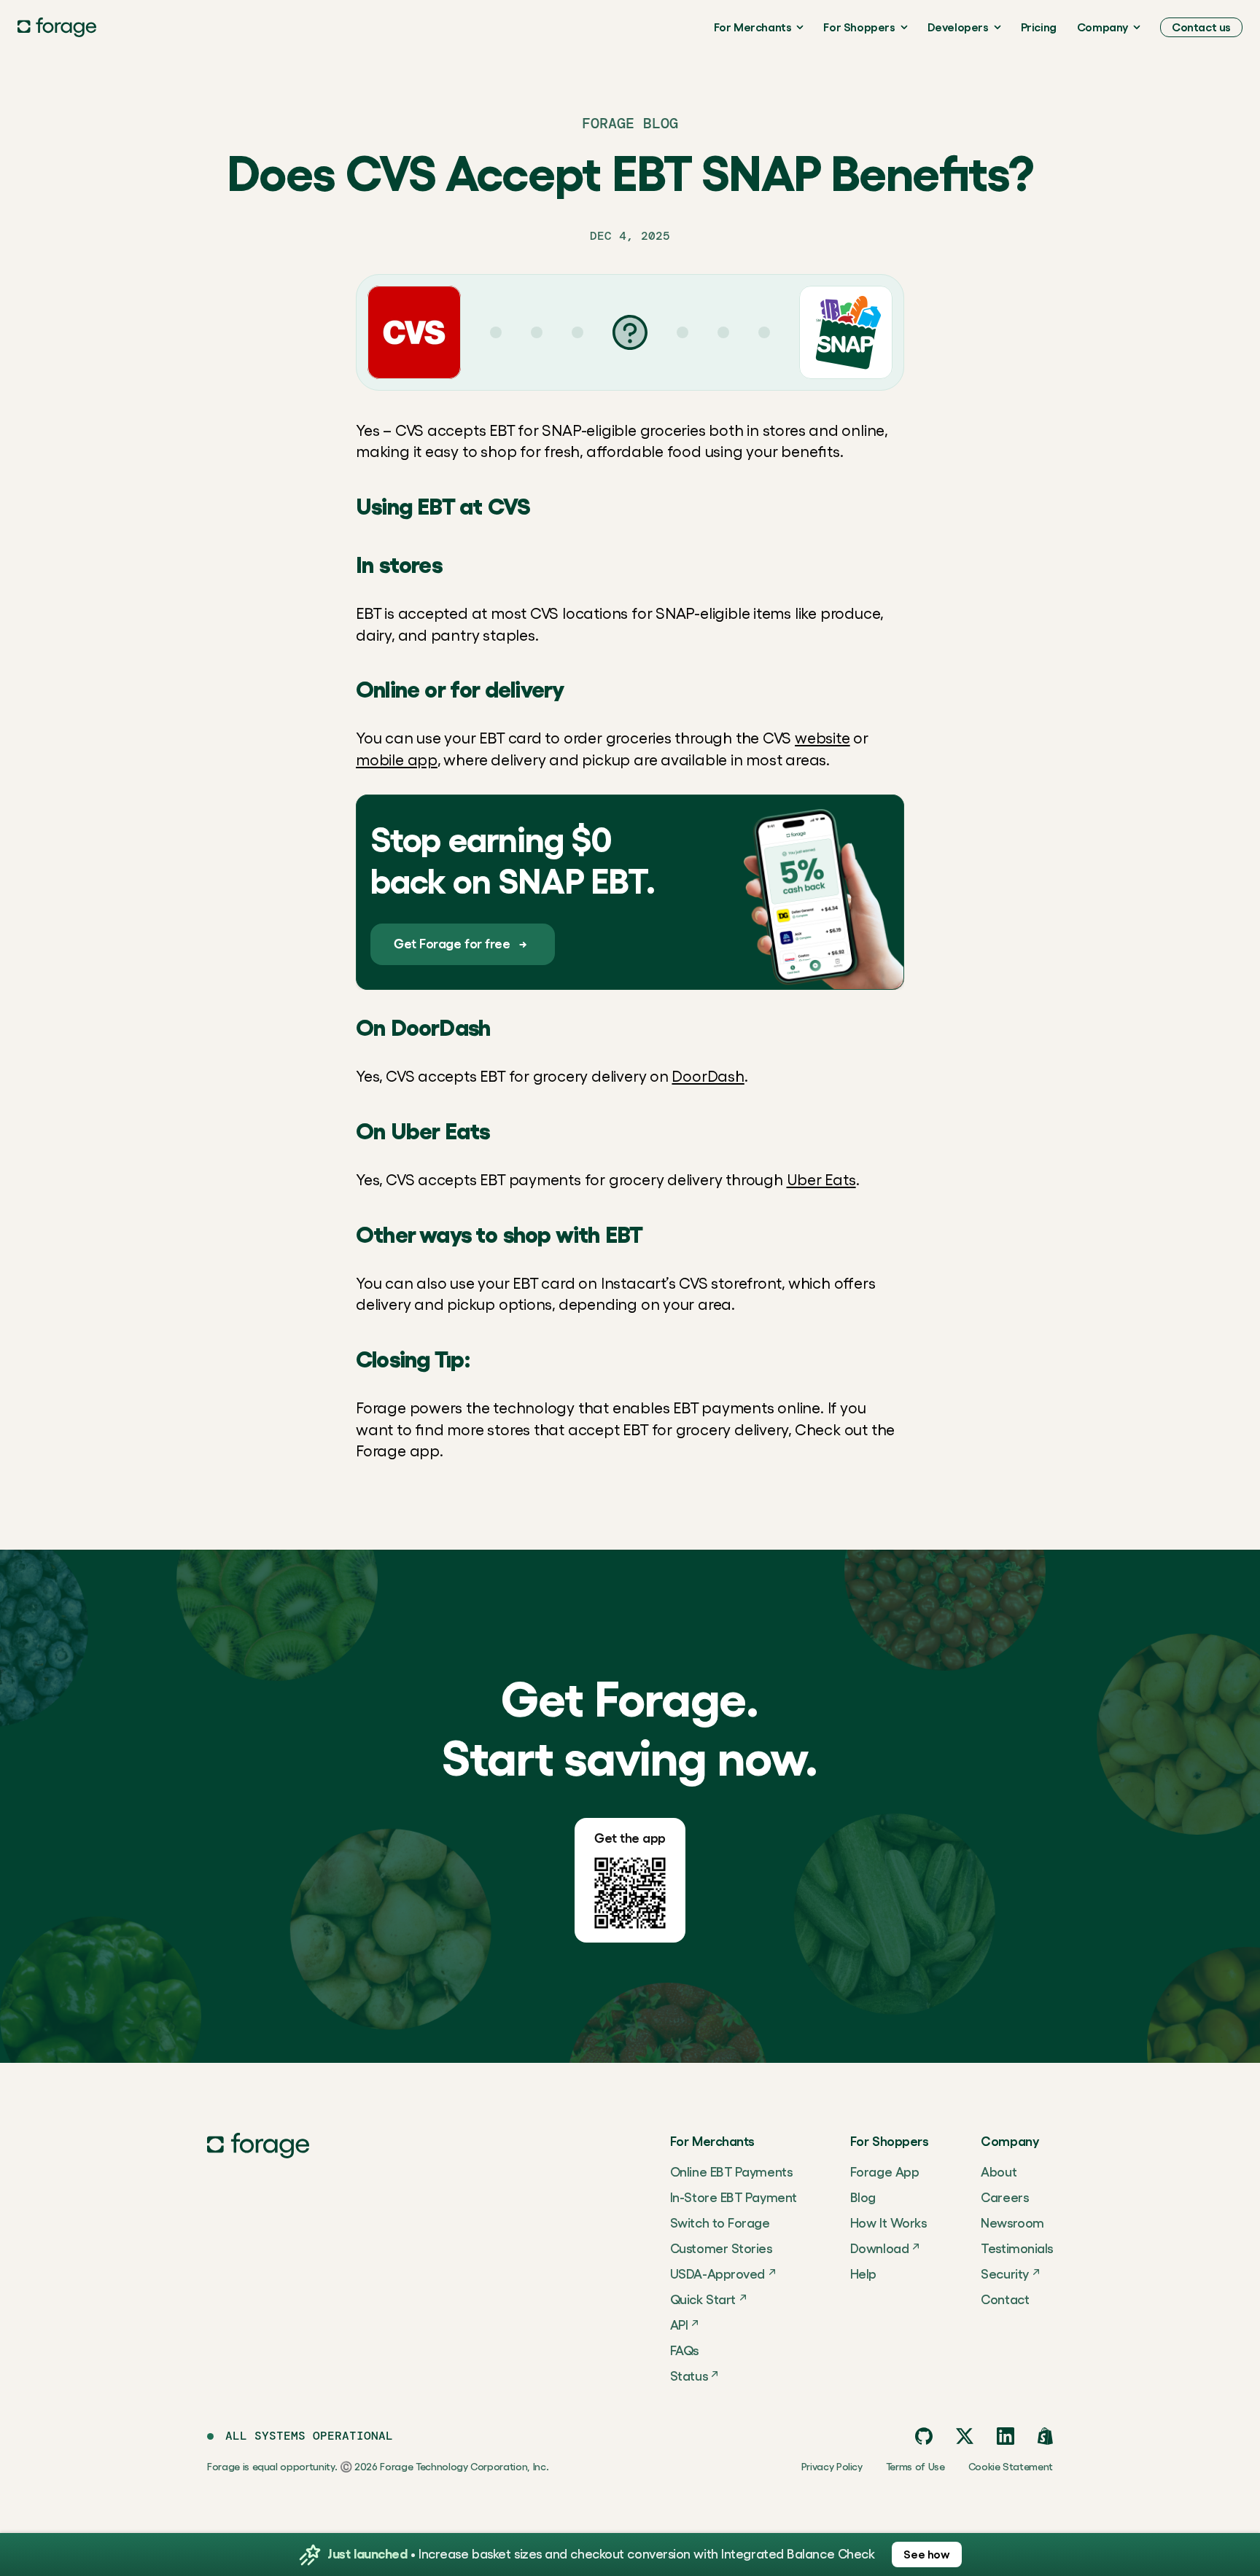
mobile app (397, 760)
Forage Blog (630, 123)
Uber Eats (821, 1180)
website (822, 738)
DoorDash (708, 1076)
